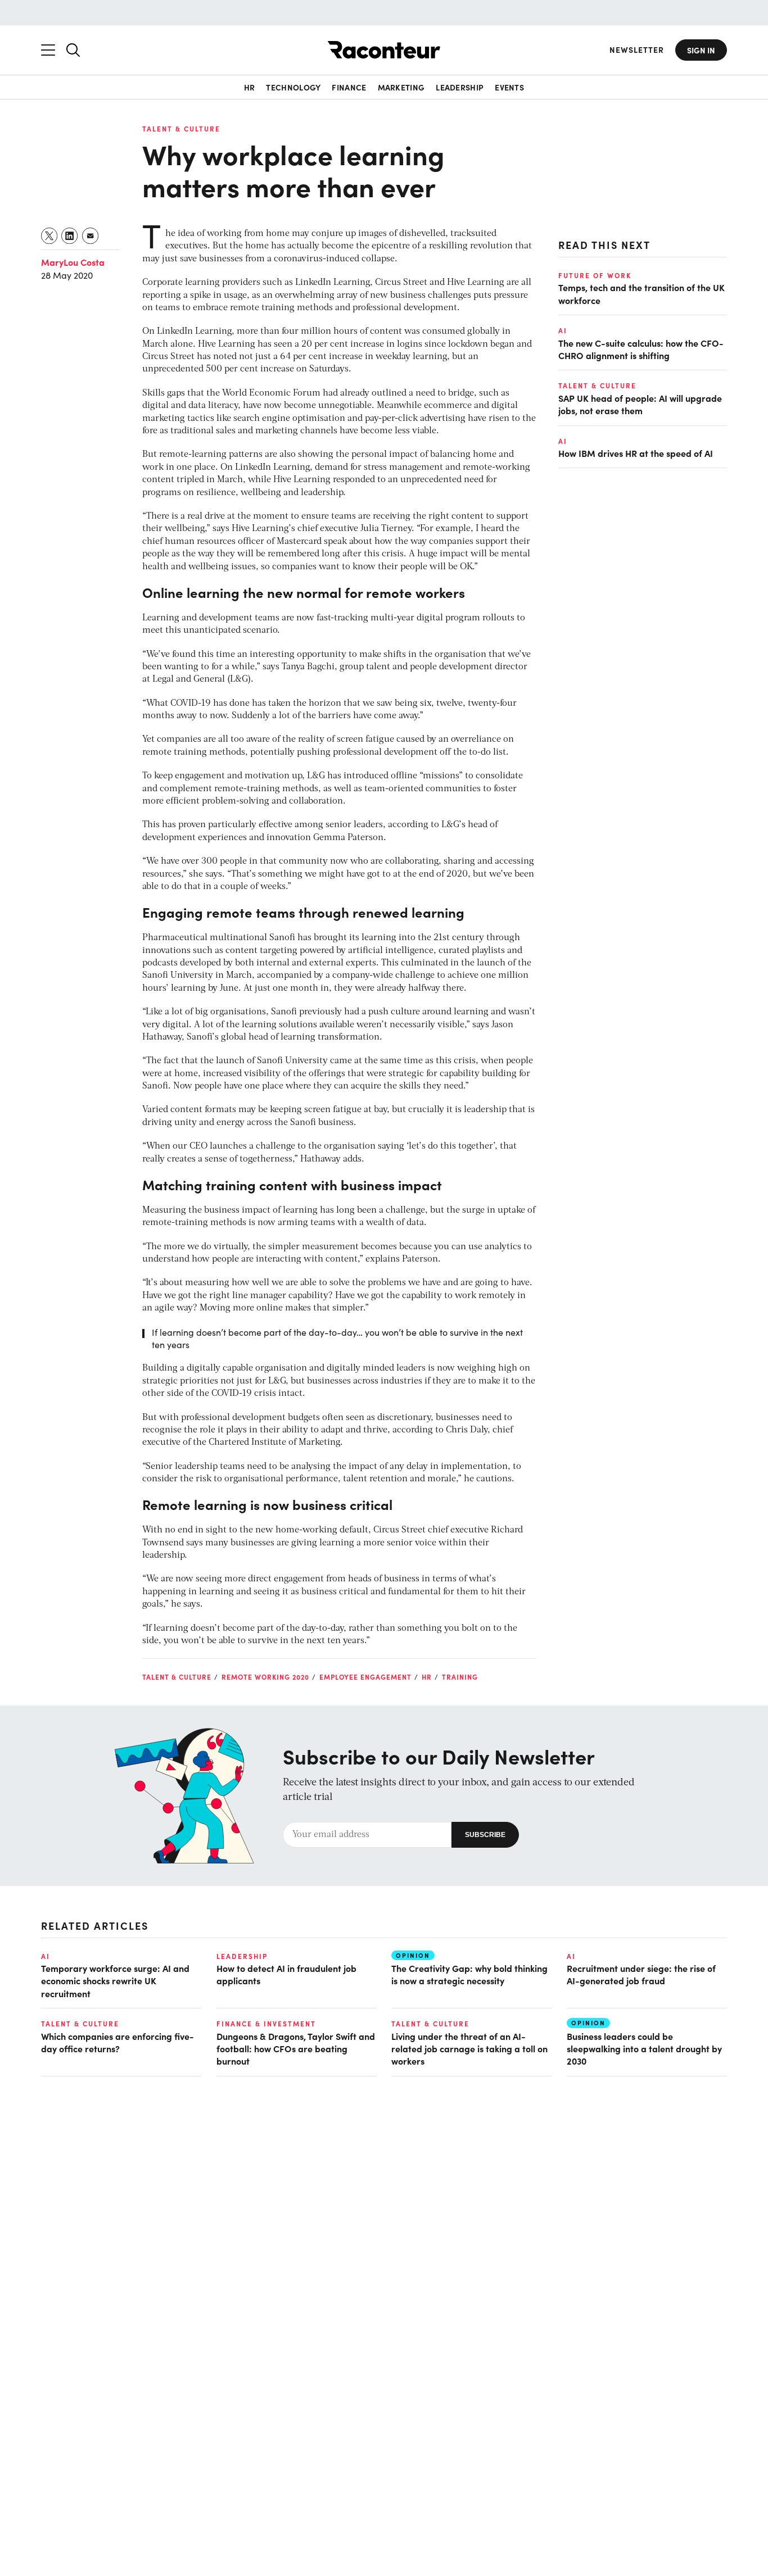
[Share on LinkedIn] (70, 236)
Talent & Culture (181, 129)
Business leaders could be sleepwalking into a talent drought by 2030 (644, 2049)
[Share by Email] (91, 236)
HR (250, 87)
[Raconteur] (384, 50)
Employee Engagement (365, 1677)
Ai (563, 330)
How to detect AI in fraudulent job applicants (286, 1974)
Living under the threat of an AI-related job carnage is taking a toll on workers (469, 2049)
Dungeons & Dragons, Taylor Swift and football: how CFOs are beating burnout (296, 2049)
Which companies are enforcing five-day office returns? (118, 2042)
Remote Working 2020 (265, 1677)
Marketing (401, 87)
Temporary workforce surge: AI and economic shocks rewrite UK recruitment (115, 1981)
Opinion (413, 1955)
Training (460, 1677)
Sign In (701, 50)
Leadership (460, 87)
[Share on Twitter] (50, 236)
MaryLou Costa (73, 262)
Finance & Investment (266, 2024)
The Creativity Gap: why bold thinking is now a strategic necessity (469, 1974)
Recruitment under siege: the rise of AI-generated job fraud (641, 1974)
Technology (293, 87)
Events (509, 87)
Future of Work (595, 275)
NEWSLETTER (637, 50)
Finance (349, 87)
